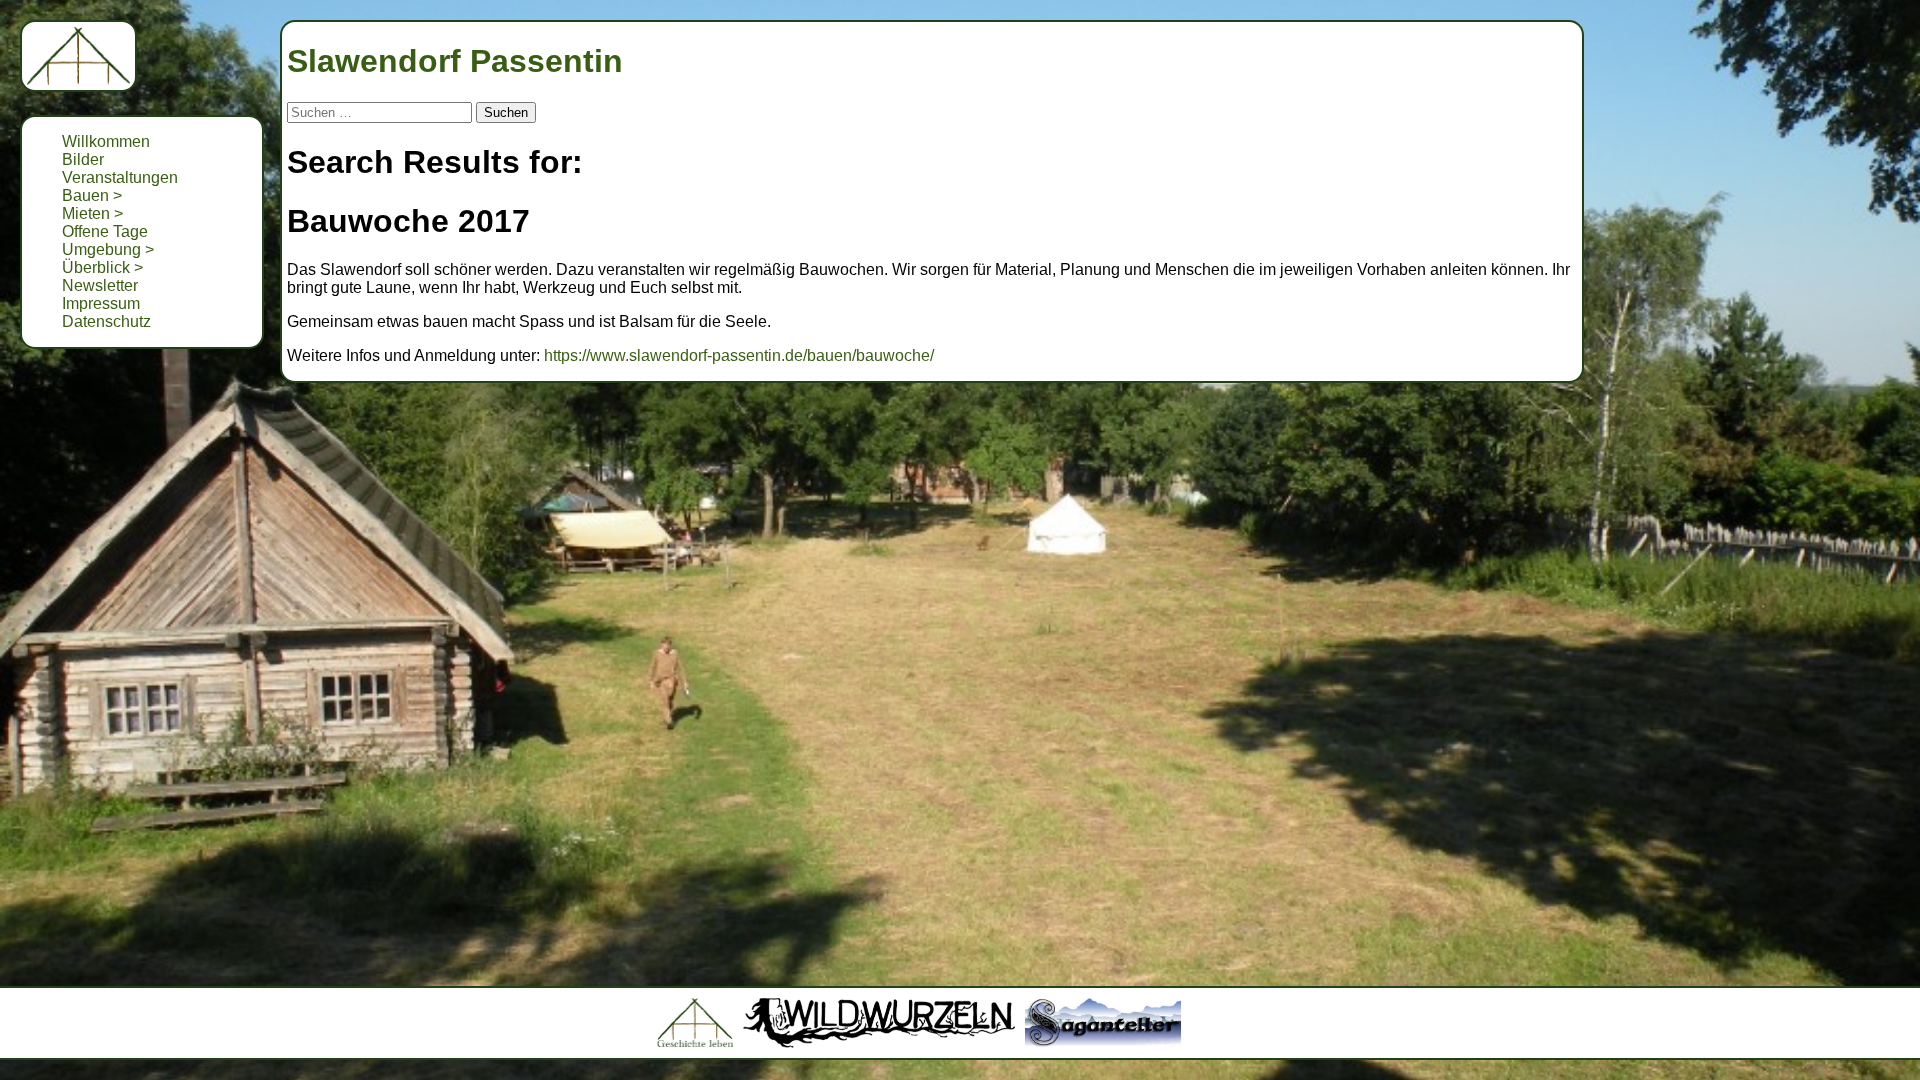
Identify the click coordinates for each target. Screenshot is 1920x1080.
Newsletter (100, 285)
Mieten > (92, 213)
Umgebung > (108, 249)
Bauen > (92, 195)
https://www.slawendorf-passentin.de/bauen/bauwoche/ (739, 355)
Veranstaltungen (120, 177)
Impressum (101, 303)
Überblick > (102, 267)
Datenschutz (106, 321)
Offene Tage (105, 231)
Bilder (83, 159)
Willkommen (106, 141)
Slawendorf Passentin (455, 61)
